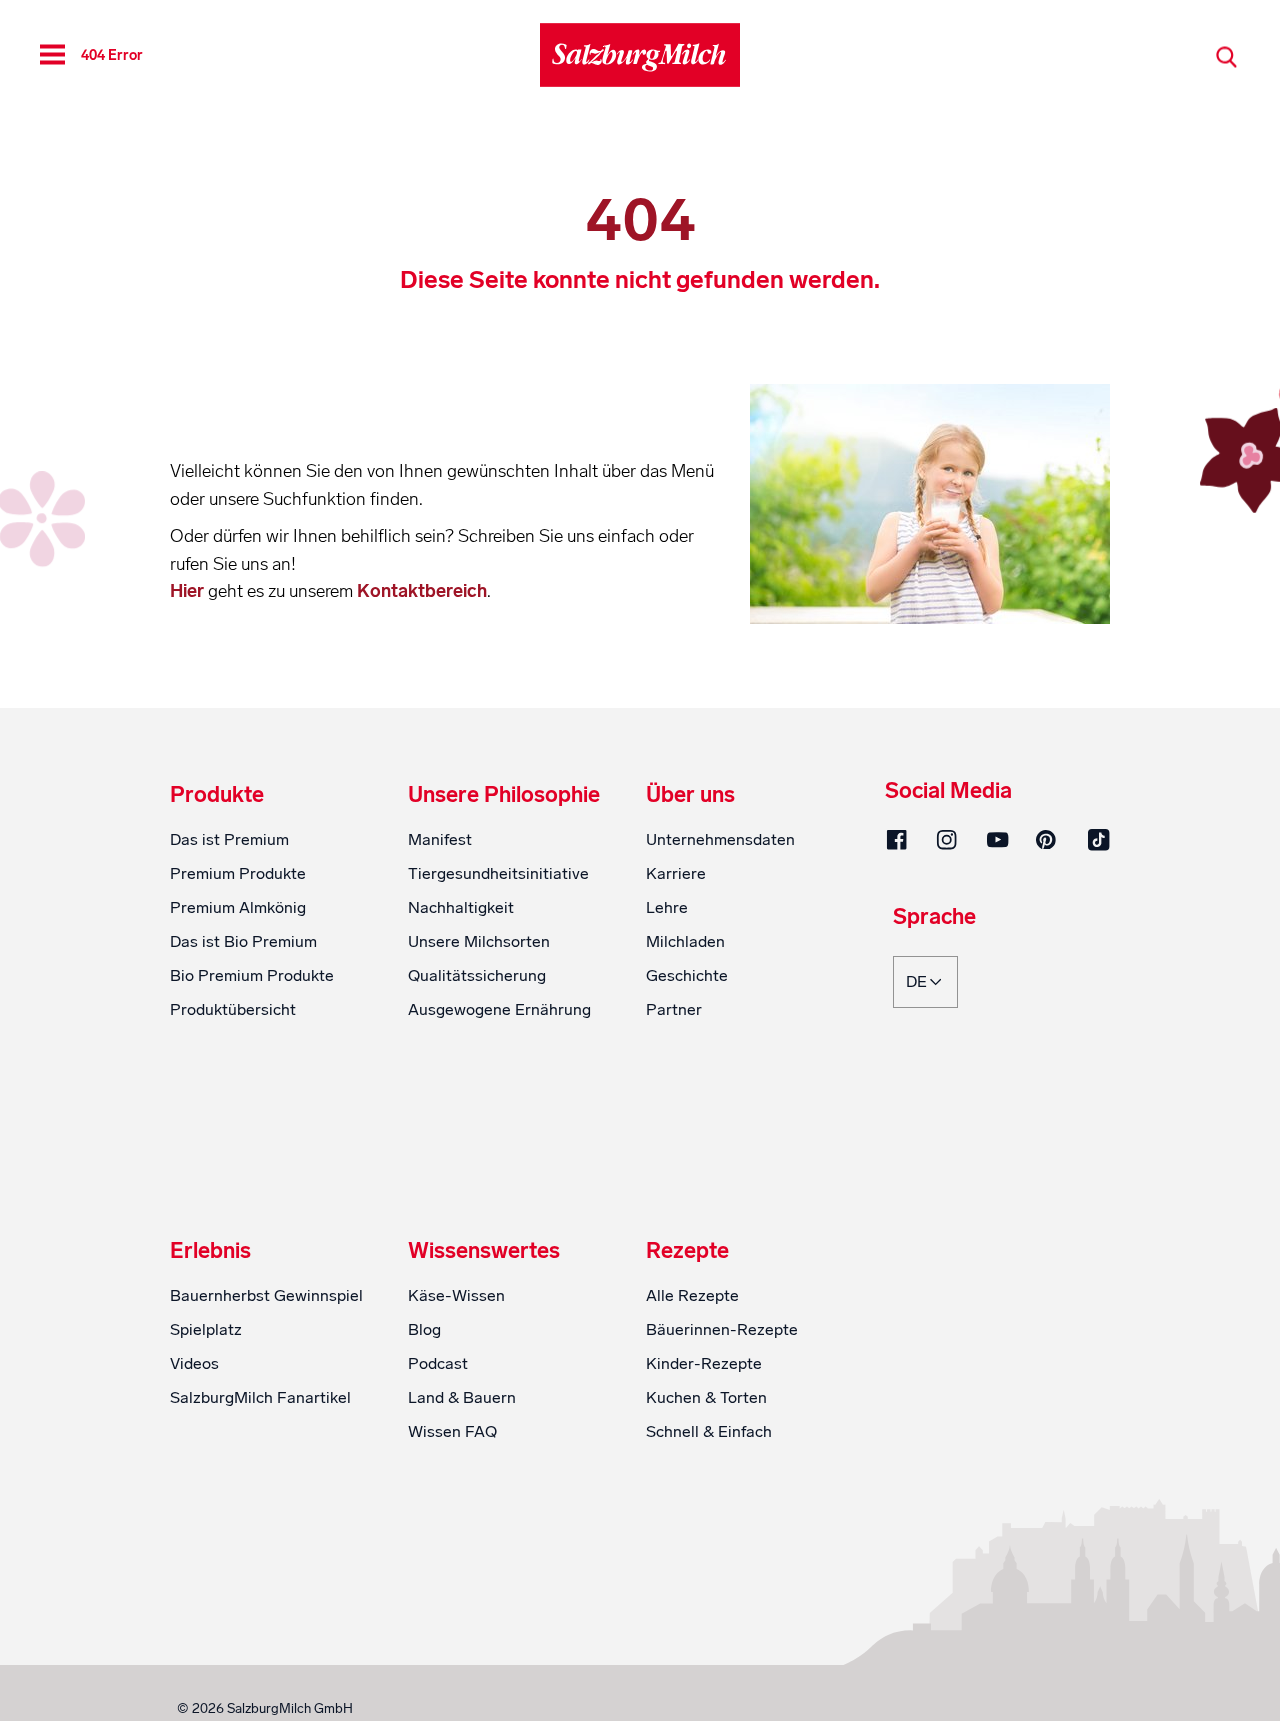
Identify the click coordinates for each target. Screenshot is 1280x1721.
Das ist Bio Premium (243, 941)
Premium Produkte (238, 873)
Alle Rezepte (692, 1295)
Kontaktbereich (422, 591)
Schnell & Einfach (709, 1431)
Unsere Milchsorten (479, 941)
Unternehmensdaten (720, 839)
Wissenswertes (484, 1251)
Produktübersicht (233, 1009)
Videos (194, 1363)
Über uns (690, 795)
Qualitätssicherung (477, 975)
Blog (424, 1329)
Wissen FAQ (452, 1431)
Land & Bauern (462, 1397)
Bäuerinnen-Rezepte (722, 1329)
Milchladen (685, 941)
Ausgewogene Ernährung (499, 1009)
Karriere (676, 873)
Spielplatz (206, 1329)
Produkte (217, 795)
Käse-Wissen (456, 1295)
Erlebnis (210, 1251)
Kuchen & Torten (706, 1397)
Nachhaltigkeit (461, 907)
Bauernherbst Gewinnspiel (266, 1295)
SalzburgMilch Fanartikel (260, 1397)
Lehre (667, 907)
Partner (674, 1009)
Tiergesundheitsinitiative (498, 873)
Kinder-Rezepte (704, 1363)
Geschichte (687, 975)
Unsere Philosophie (504, 795)
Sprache (934, 918)
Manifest (440, 839)
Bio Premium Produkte (252, 975)
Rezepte (687, 1251)
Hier (189, 591)
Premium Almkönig (238, 907)
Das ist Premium (229, 839)
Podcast (438, 1363)
